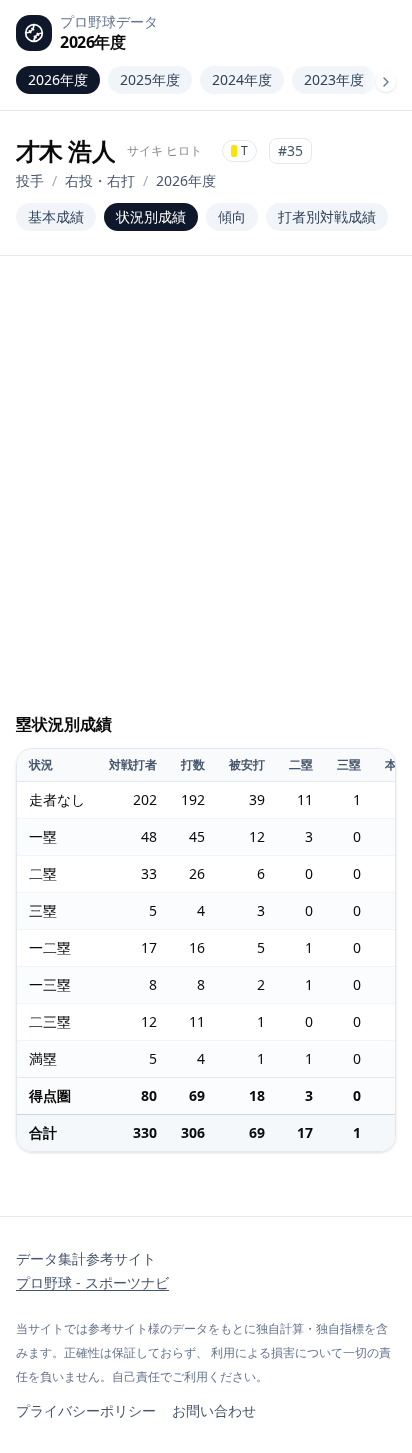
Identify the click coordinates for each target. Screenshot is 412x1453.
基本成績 (56, 216)
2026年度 (58, 79)
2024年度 (242, 79)
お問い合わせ (214, 1410)
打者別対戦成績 (327, 216)
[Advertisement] (206, 496)
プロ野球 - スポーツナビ (92, 1282)
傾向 (232, 216)
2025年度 (150, 79)
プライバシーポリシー (86, 1410)
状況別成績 (151, 216)
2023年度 (334, 79)
